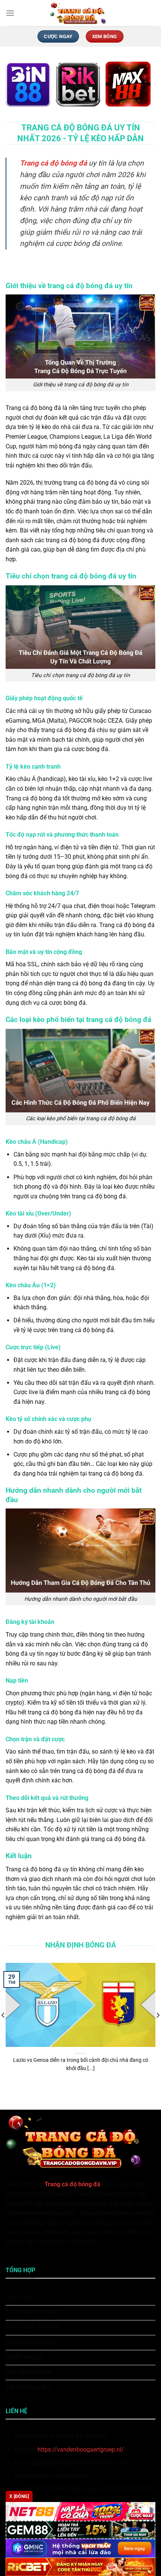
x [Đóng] (19, 2496)
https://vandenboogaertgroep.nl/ (81, 2450)
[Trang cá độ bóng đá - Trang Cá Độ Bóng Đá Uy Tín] (80, 13)
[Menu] (10, 13)
